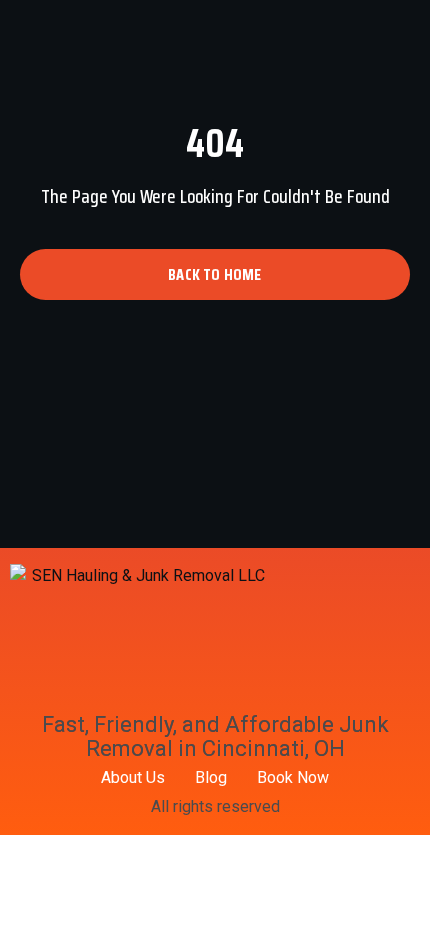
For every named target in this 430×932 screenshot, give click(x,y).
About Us (133, 777)
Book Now (293, 777)
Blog (211, 777)
